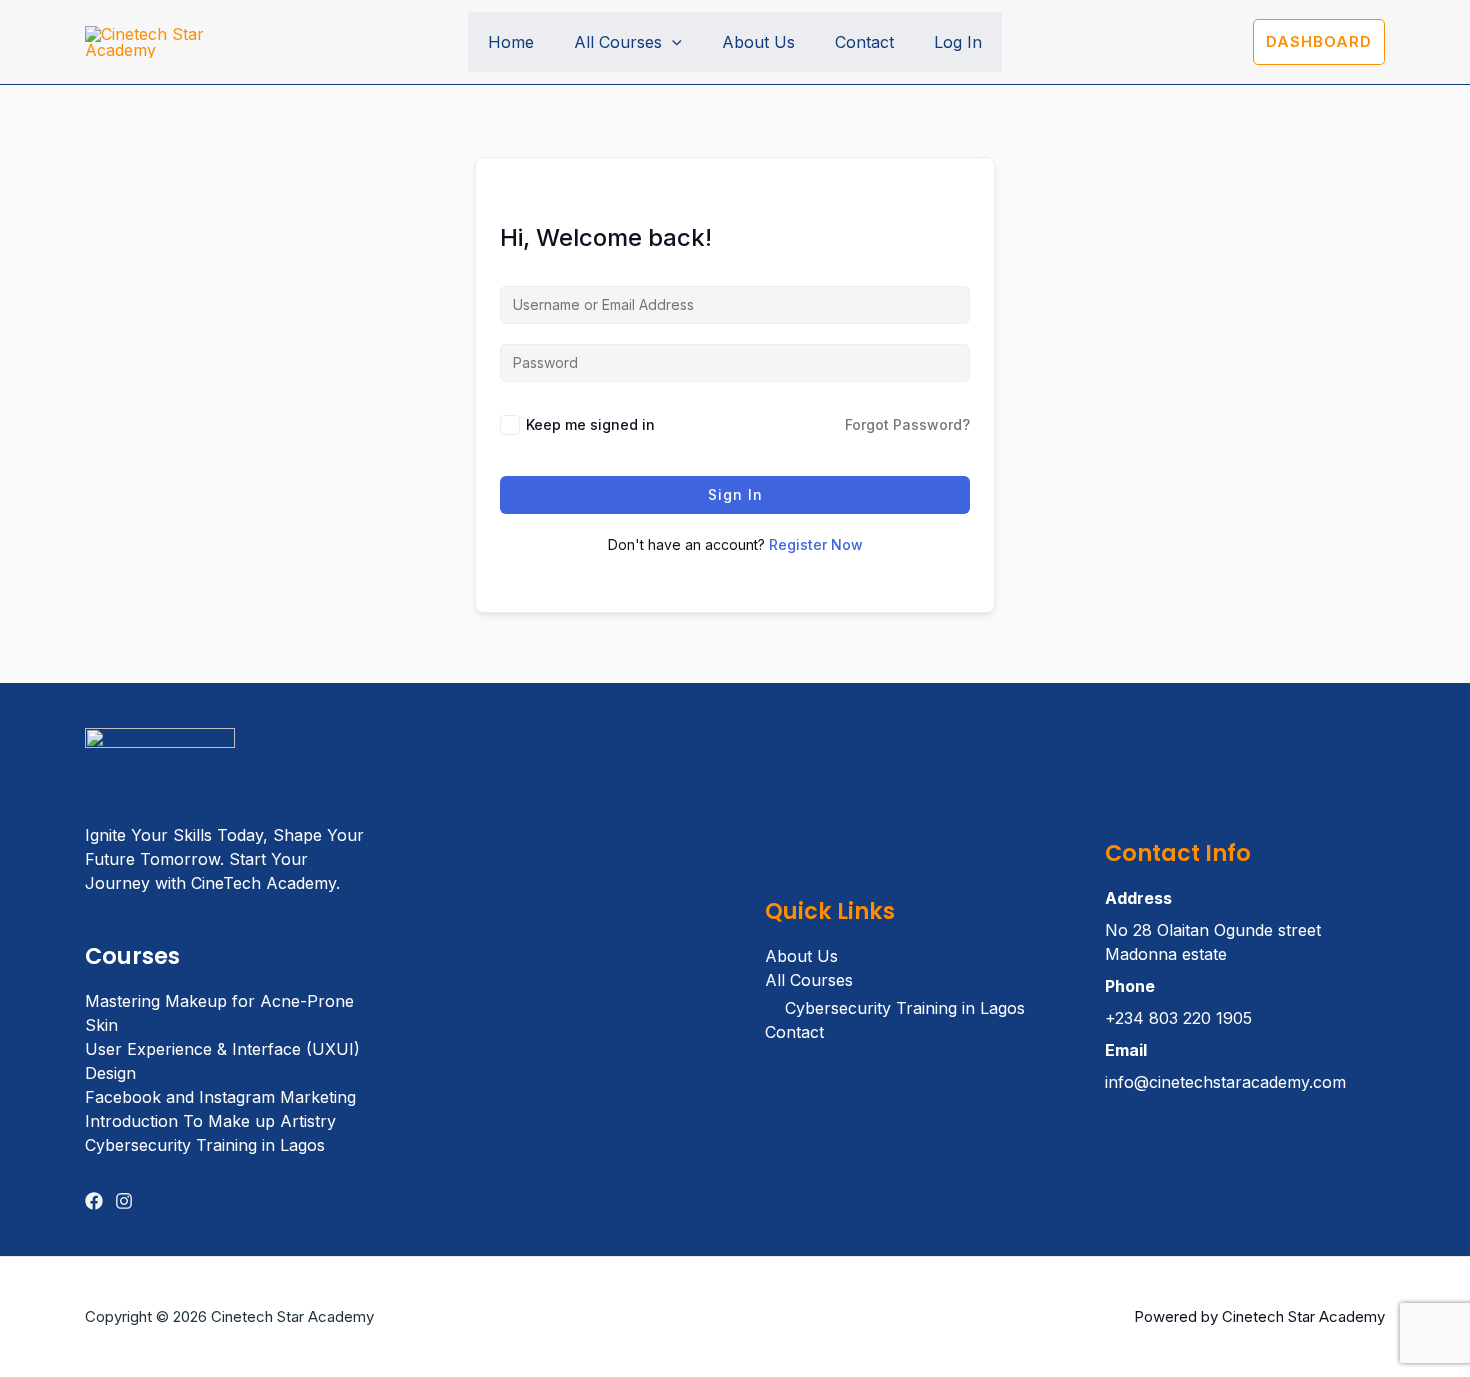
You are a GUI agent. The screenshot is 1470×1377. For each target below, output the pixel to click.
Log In (958, 42)
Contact (864, 42)
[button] (672, 42)
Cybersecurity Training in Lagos (205, 1145)
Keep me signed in (590, 424)
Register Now (816, 544)
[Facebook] (94, 1201)
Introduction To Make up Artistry (210, 1121)
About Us (758, 42)
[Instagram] (124, 1201)
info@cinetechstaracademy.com (1225, 1082)
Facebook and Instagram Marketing (220, 1097)
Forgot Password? (907, 424)
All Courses (618, 42)
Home (511, 42)
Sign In (735, 494)
